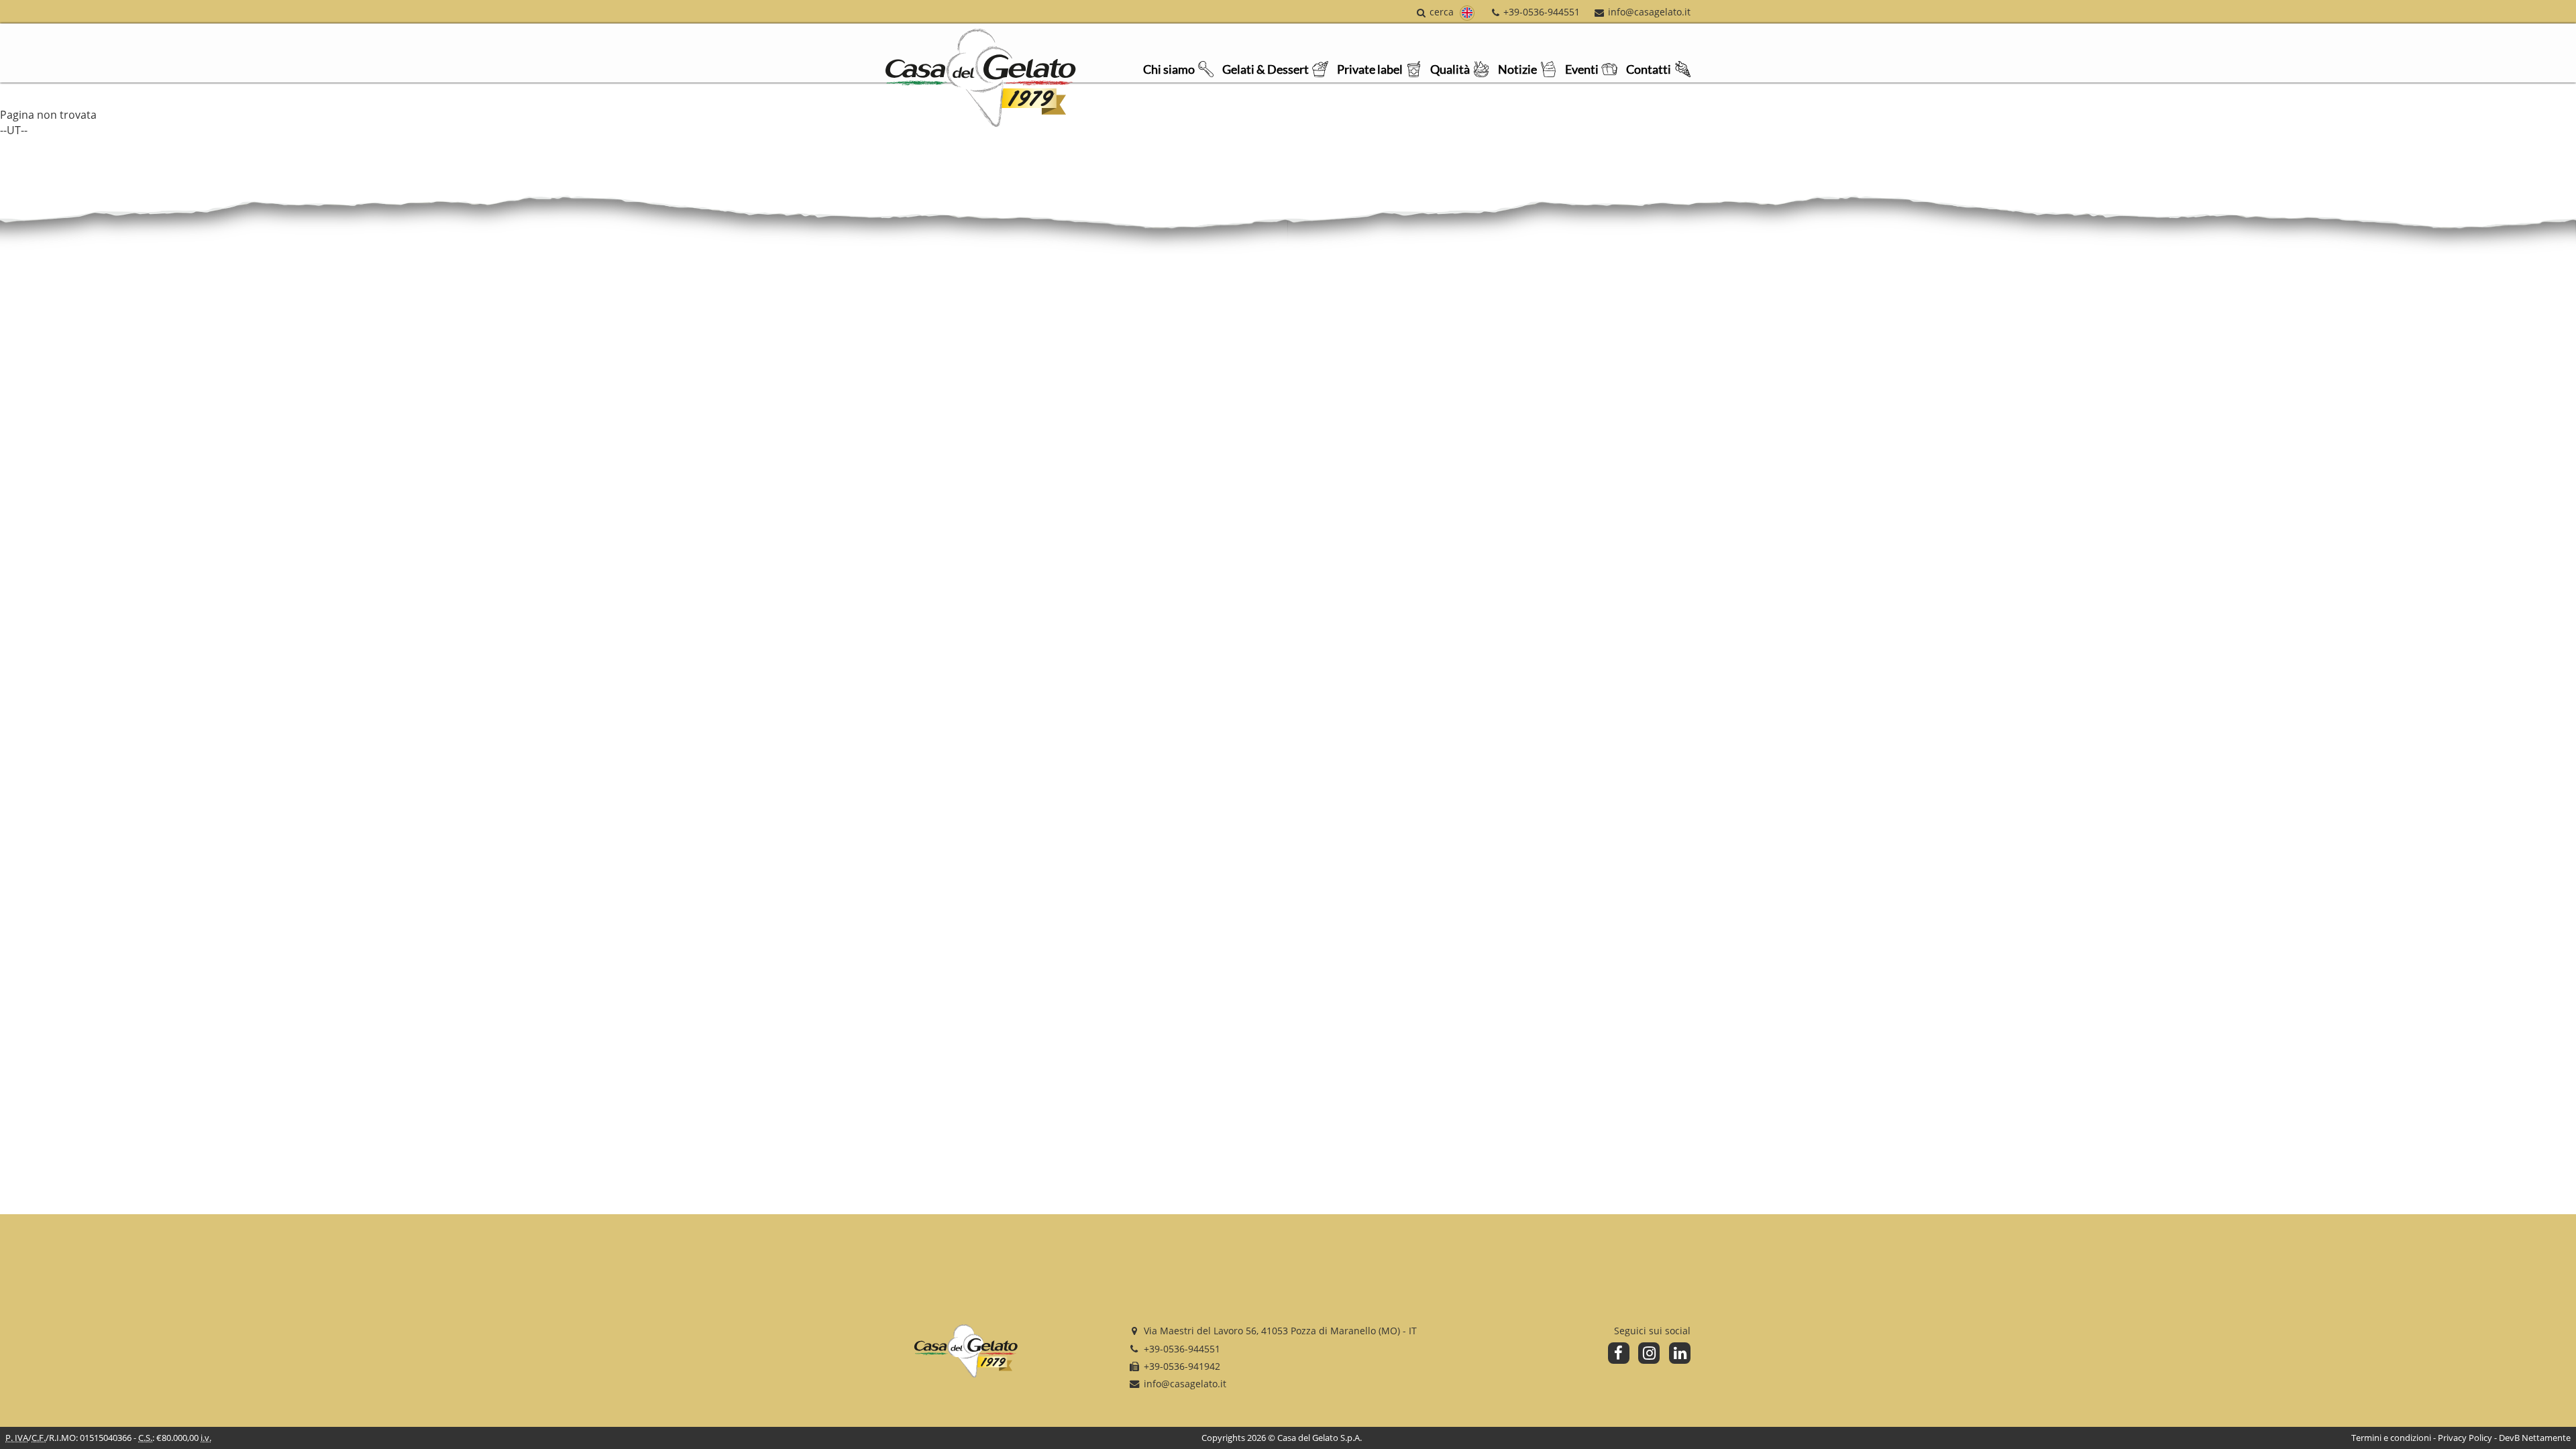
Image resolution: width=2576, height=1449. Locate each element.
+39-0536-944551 (1541, 12)
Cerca (1442, 12)
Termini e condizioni (2391, 1438)
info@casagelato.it (1649, 12)
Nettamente (2546, 1438)
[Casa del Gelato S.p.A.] (966, 1353)
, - (1280, 1331)
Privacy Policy (2465, 1438)
